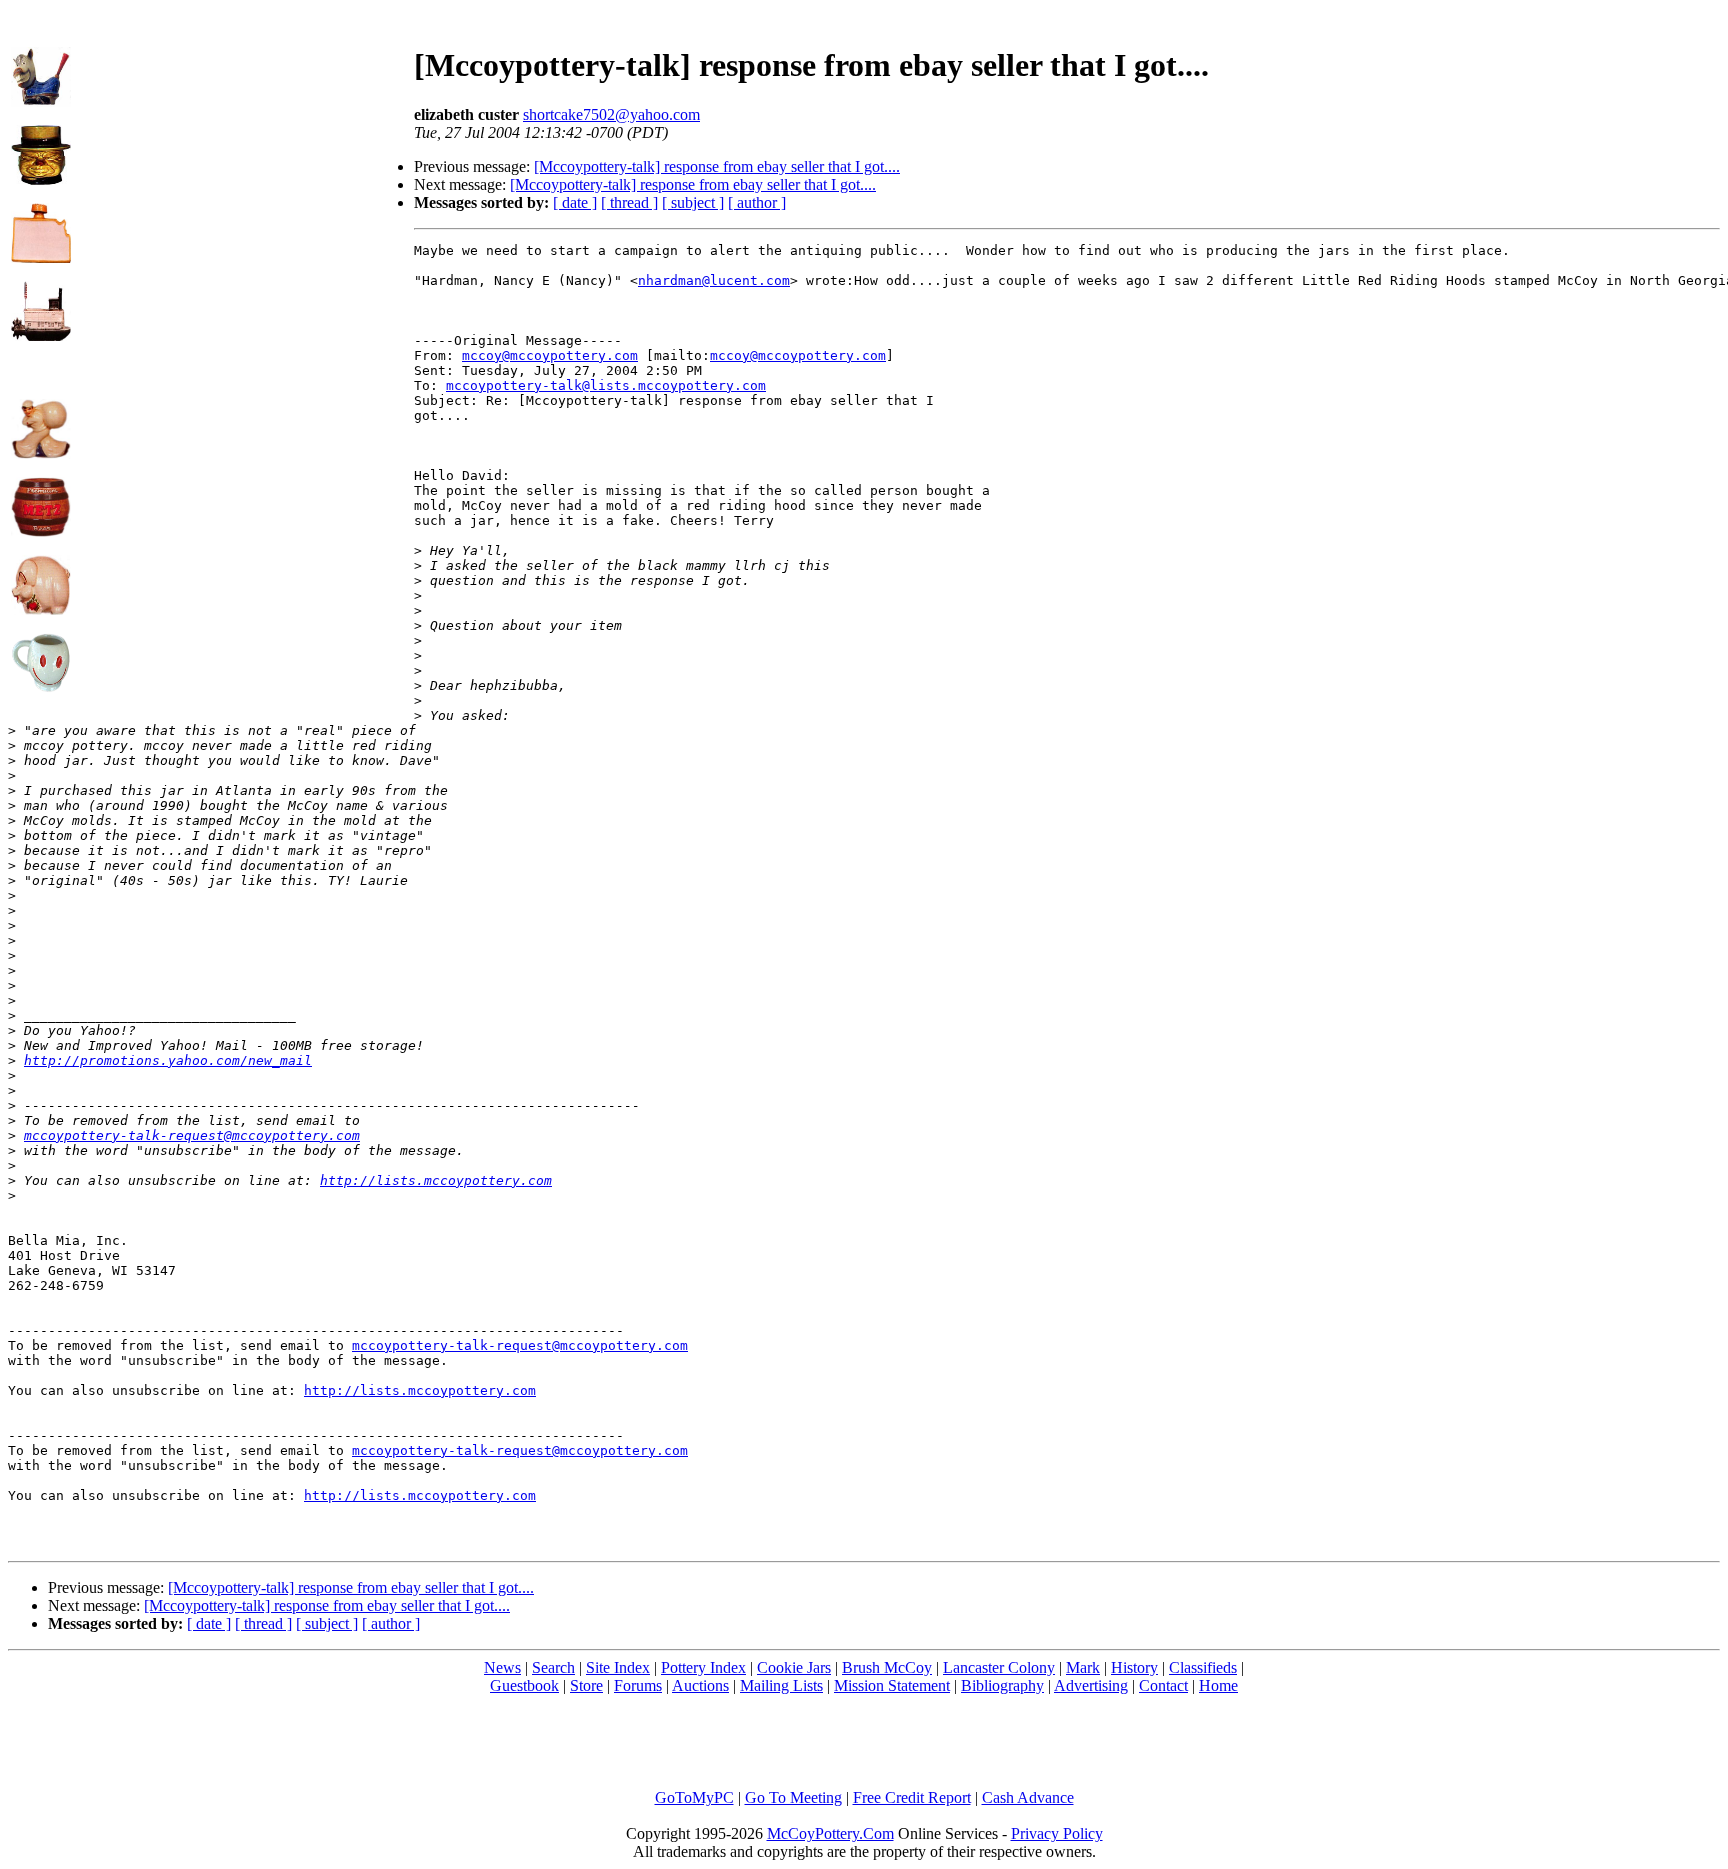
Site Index (618, 1667)
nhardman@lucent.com (714, 280)
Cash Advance (1028, 1797)
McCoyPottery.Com (830, 1833)
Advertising (1091, 1685)
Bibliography (1002, 1685)
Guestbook (524, 1685)
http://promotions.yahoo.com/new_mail (168, 1060)
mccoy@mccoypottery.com (550, 355)
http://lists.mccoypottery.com (436, 1180)
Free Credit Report (912, 1797)
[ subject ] (693, 202)
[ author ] (757, 202)
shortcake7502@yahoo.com (611, 114)
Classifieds (1203, 1667)
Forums (638, 1685)
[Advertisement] (243, 151)
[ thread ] (629, 202)
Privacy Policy (1057, 1833)
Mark (1083, 1667)
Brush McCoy (887, 1667)
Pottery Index (703, 1667)
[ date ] (575, 202)
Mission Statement (892, 1685)
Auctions (700, 1685)
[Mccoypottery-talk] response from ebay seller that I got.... (717, 166)
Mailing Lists (781, 1685)
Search (553, 1667)
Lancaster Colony (999, 1667)
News (502, 1667)
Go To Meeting (793, 1797)
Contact (1163, 1685)
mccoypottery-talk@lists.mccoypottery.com (606, 385)
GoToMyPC (694, 1797)
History (1134, 1667)
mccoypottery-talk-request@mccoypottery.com (192, 1135)
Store (586, 1685)
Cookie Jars (794, 1667)
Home (1218, 1685)
